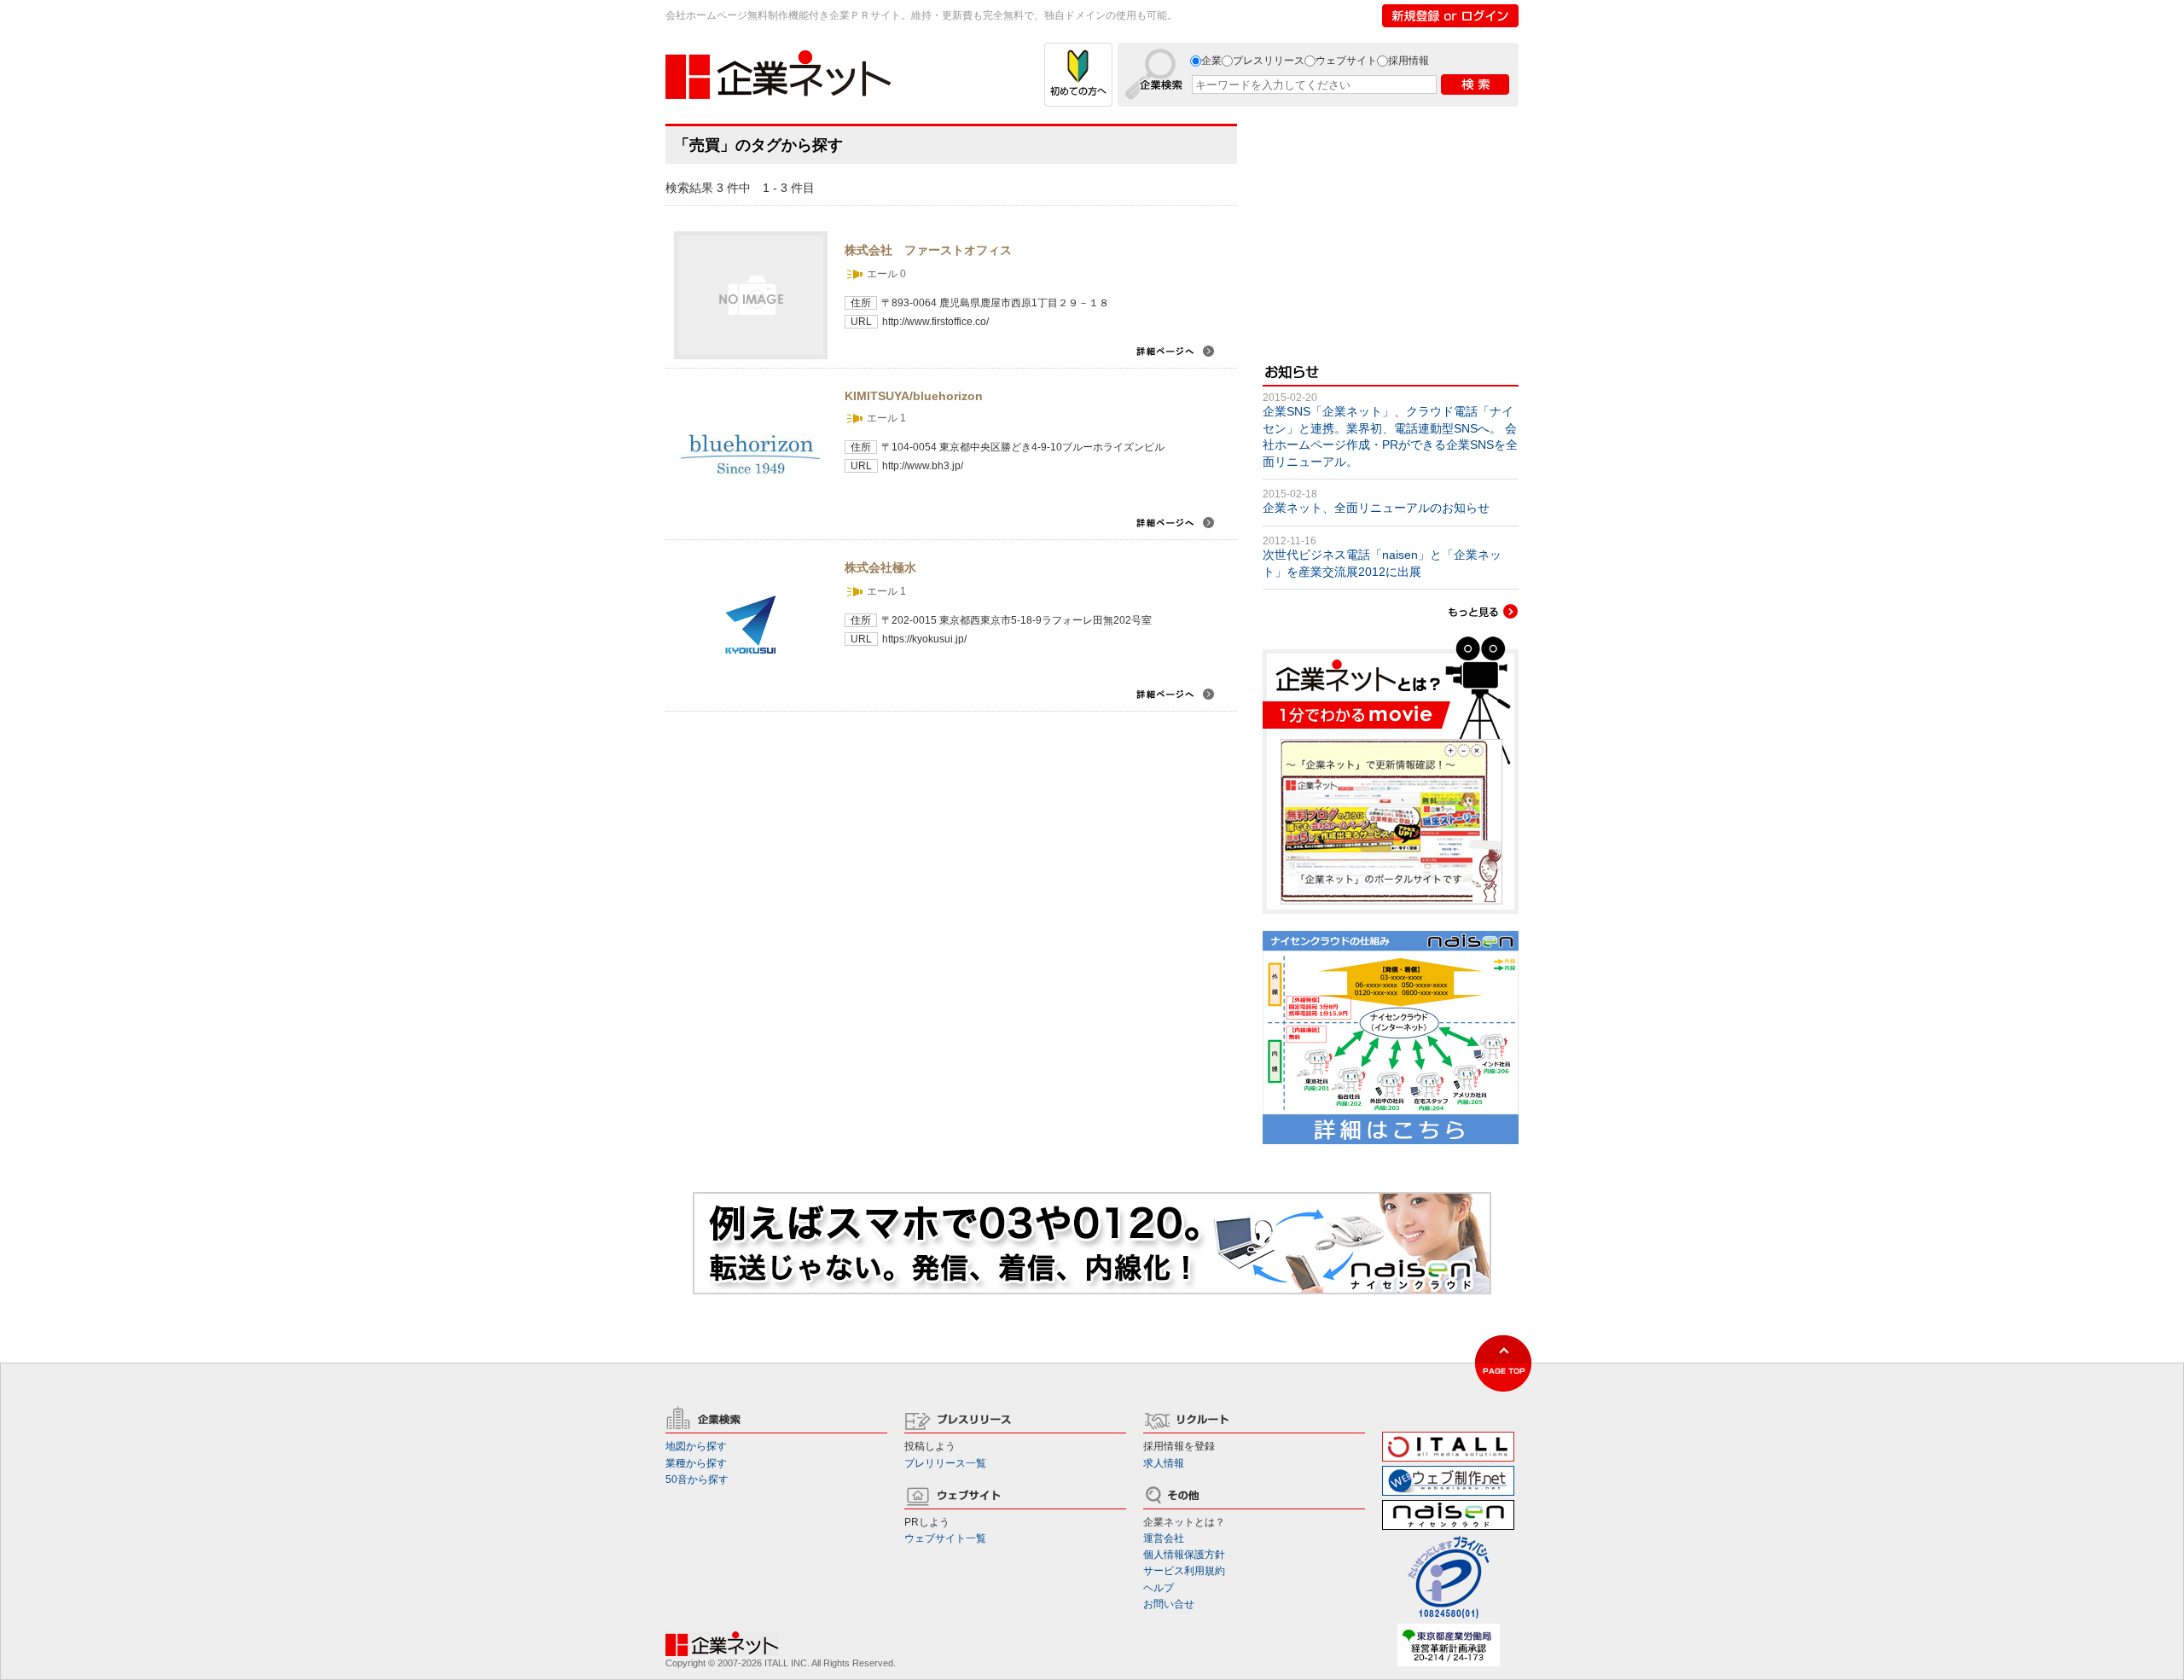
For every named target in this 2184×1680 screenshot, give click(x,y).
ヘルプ (1159, 1588)
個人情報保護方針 (1184, 1555)
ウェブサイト (1346, 61)
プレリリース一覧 (945, 1463)
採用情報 (1409, 61)
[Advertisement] (1391, 230)
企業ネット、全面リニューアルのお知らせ (1376, 508)
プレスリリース (1269, 61)
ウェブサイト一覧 (945, 1538)
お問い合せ (1169, 1604)
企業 (1211, 61)
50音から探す (697, 1479)
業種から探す (696, 1463)
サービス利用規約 (1184, 1571)
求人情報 (1164, 1463)
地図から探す (696, 1446)
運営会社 (1164, 1538)
